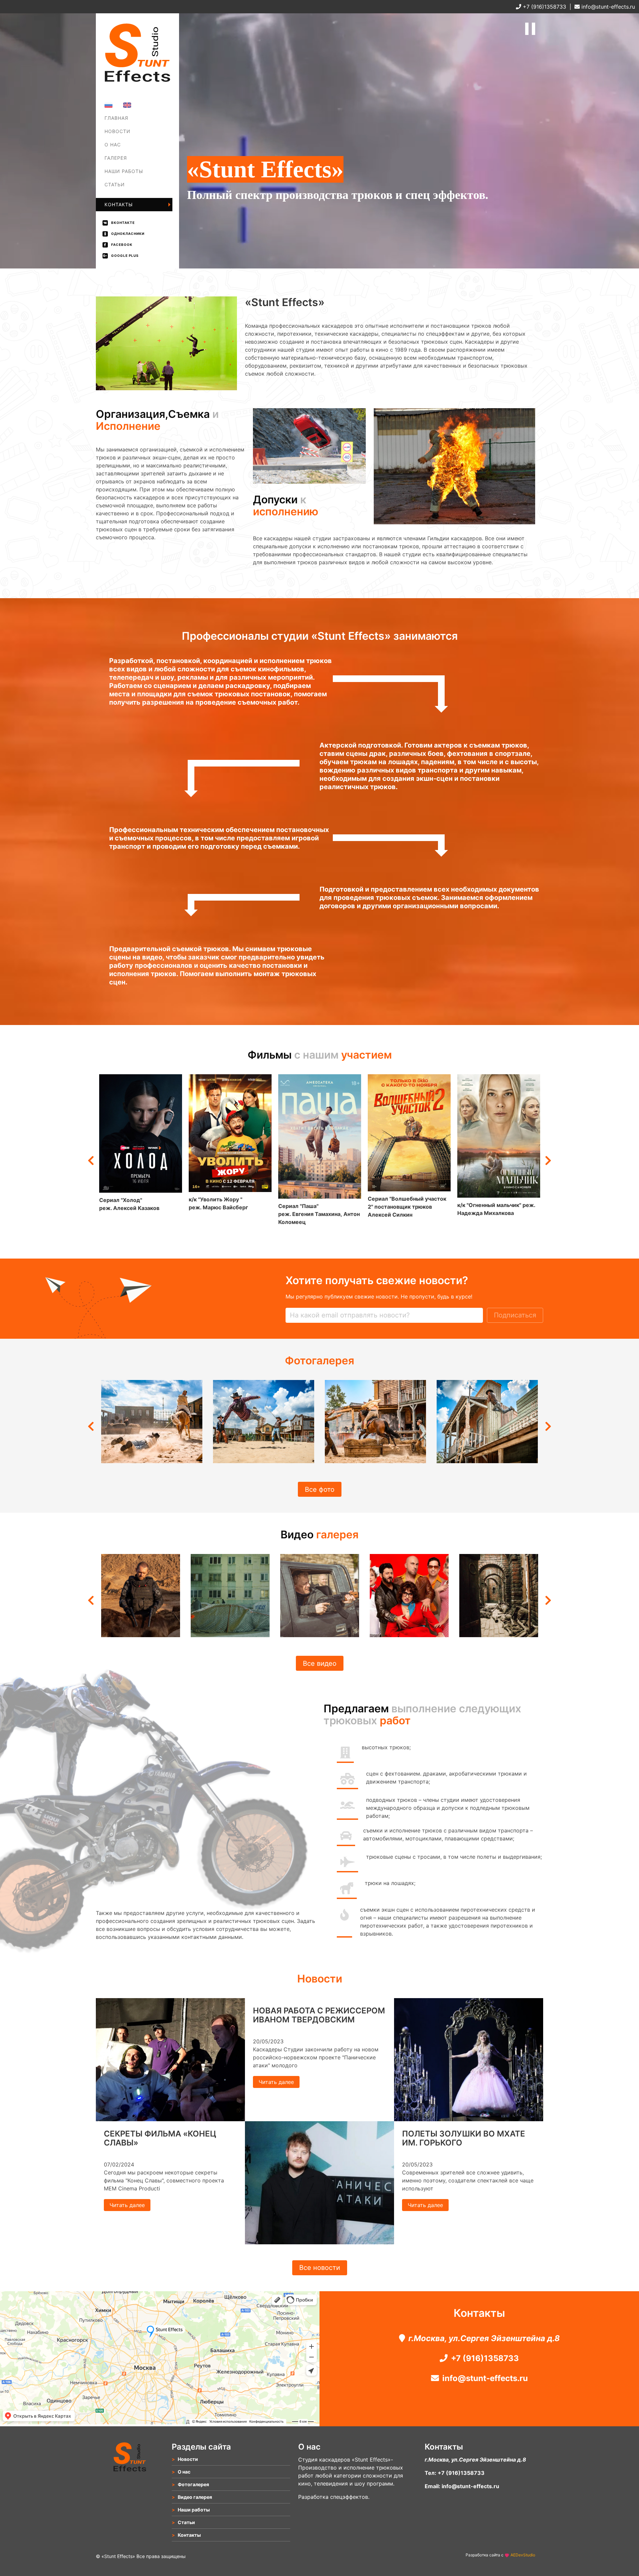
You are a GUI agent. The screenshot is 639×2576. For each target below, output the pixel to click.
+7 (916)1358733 (544, 7)
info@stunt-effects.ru (607, 7)
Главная (116, 118)
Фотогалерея (123, 163)
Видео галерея (195, 2497)
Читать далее (127, 2205)
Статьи (115, 184)
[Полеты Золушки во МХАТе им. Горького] (469, 2119)
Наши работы (124, 171)
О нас (113, 145)
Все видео (320, 1663)
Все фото (320, 1489)
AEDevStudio (523, 2555)
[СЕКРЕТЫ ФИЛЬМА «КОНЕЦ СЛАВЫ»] (170, 2119)
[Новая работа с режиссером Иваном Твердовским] (319, 2242)
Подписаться (515, 1315)
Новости (117, 131)
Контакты (119, 204)
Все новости (320, 2268)
